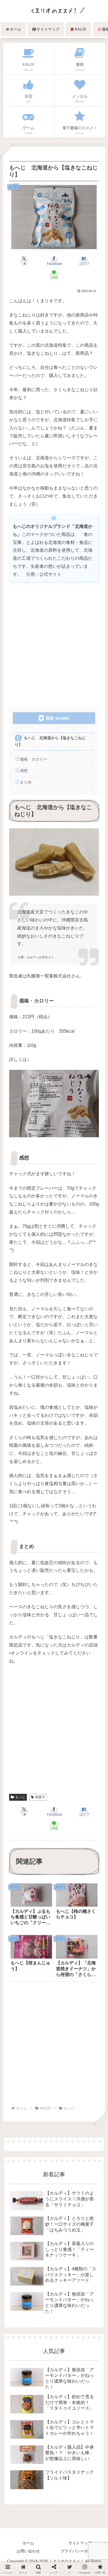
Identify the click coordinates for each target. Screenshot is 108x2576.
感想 (24, 771)
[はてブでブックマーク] (66, 1787)
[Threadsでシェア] (42, 1787)
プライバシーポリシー (80, 2551)
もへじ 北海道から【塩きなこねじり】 (50, 741)
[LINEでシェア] (90, 1787)
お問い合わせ (28, 2551)
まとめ (26, 782)
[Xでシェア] (18, 1773)
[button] (96, 1433)
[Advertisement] (54, 645)
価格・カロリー (34, 759)
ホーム (28, 2543)
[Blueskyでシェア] (66, 1773)
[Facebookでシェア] (18, 1787)
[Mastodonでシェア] (42, 1773)
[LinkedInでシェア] (54, 1801)
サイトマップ (80, 2543)
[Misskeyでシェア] (90, 1773)
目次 (50, 718)
